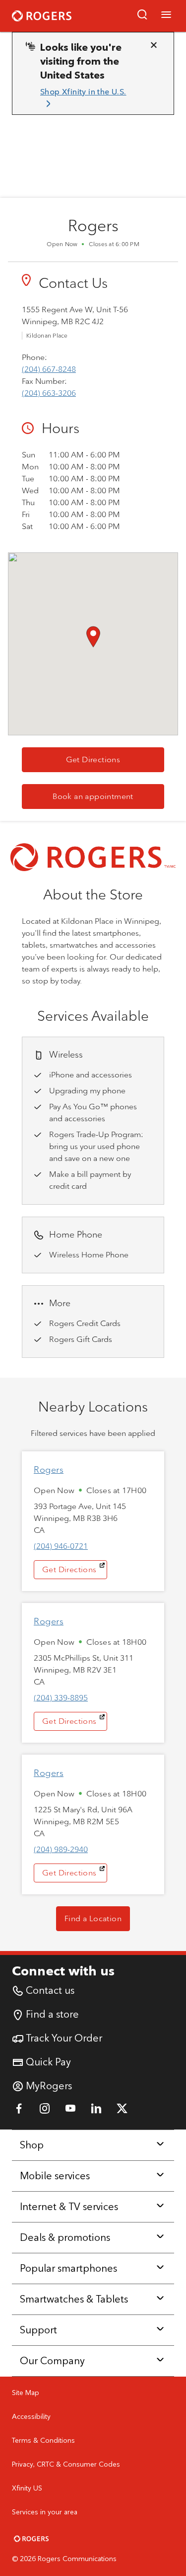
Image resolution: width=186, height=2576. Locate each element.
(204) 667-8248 (49, 369)
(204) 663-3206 (49, 393)
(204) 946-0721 (61, 1546)
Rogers (49, 1470)
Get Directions (115, 759)
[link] (89, 98)
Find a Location (93, 1918)
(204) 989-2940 (61, 1849)
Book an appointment (108, 796)
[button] (142, 16)
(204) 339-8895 (61, 1698)
